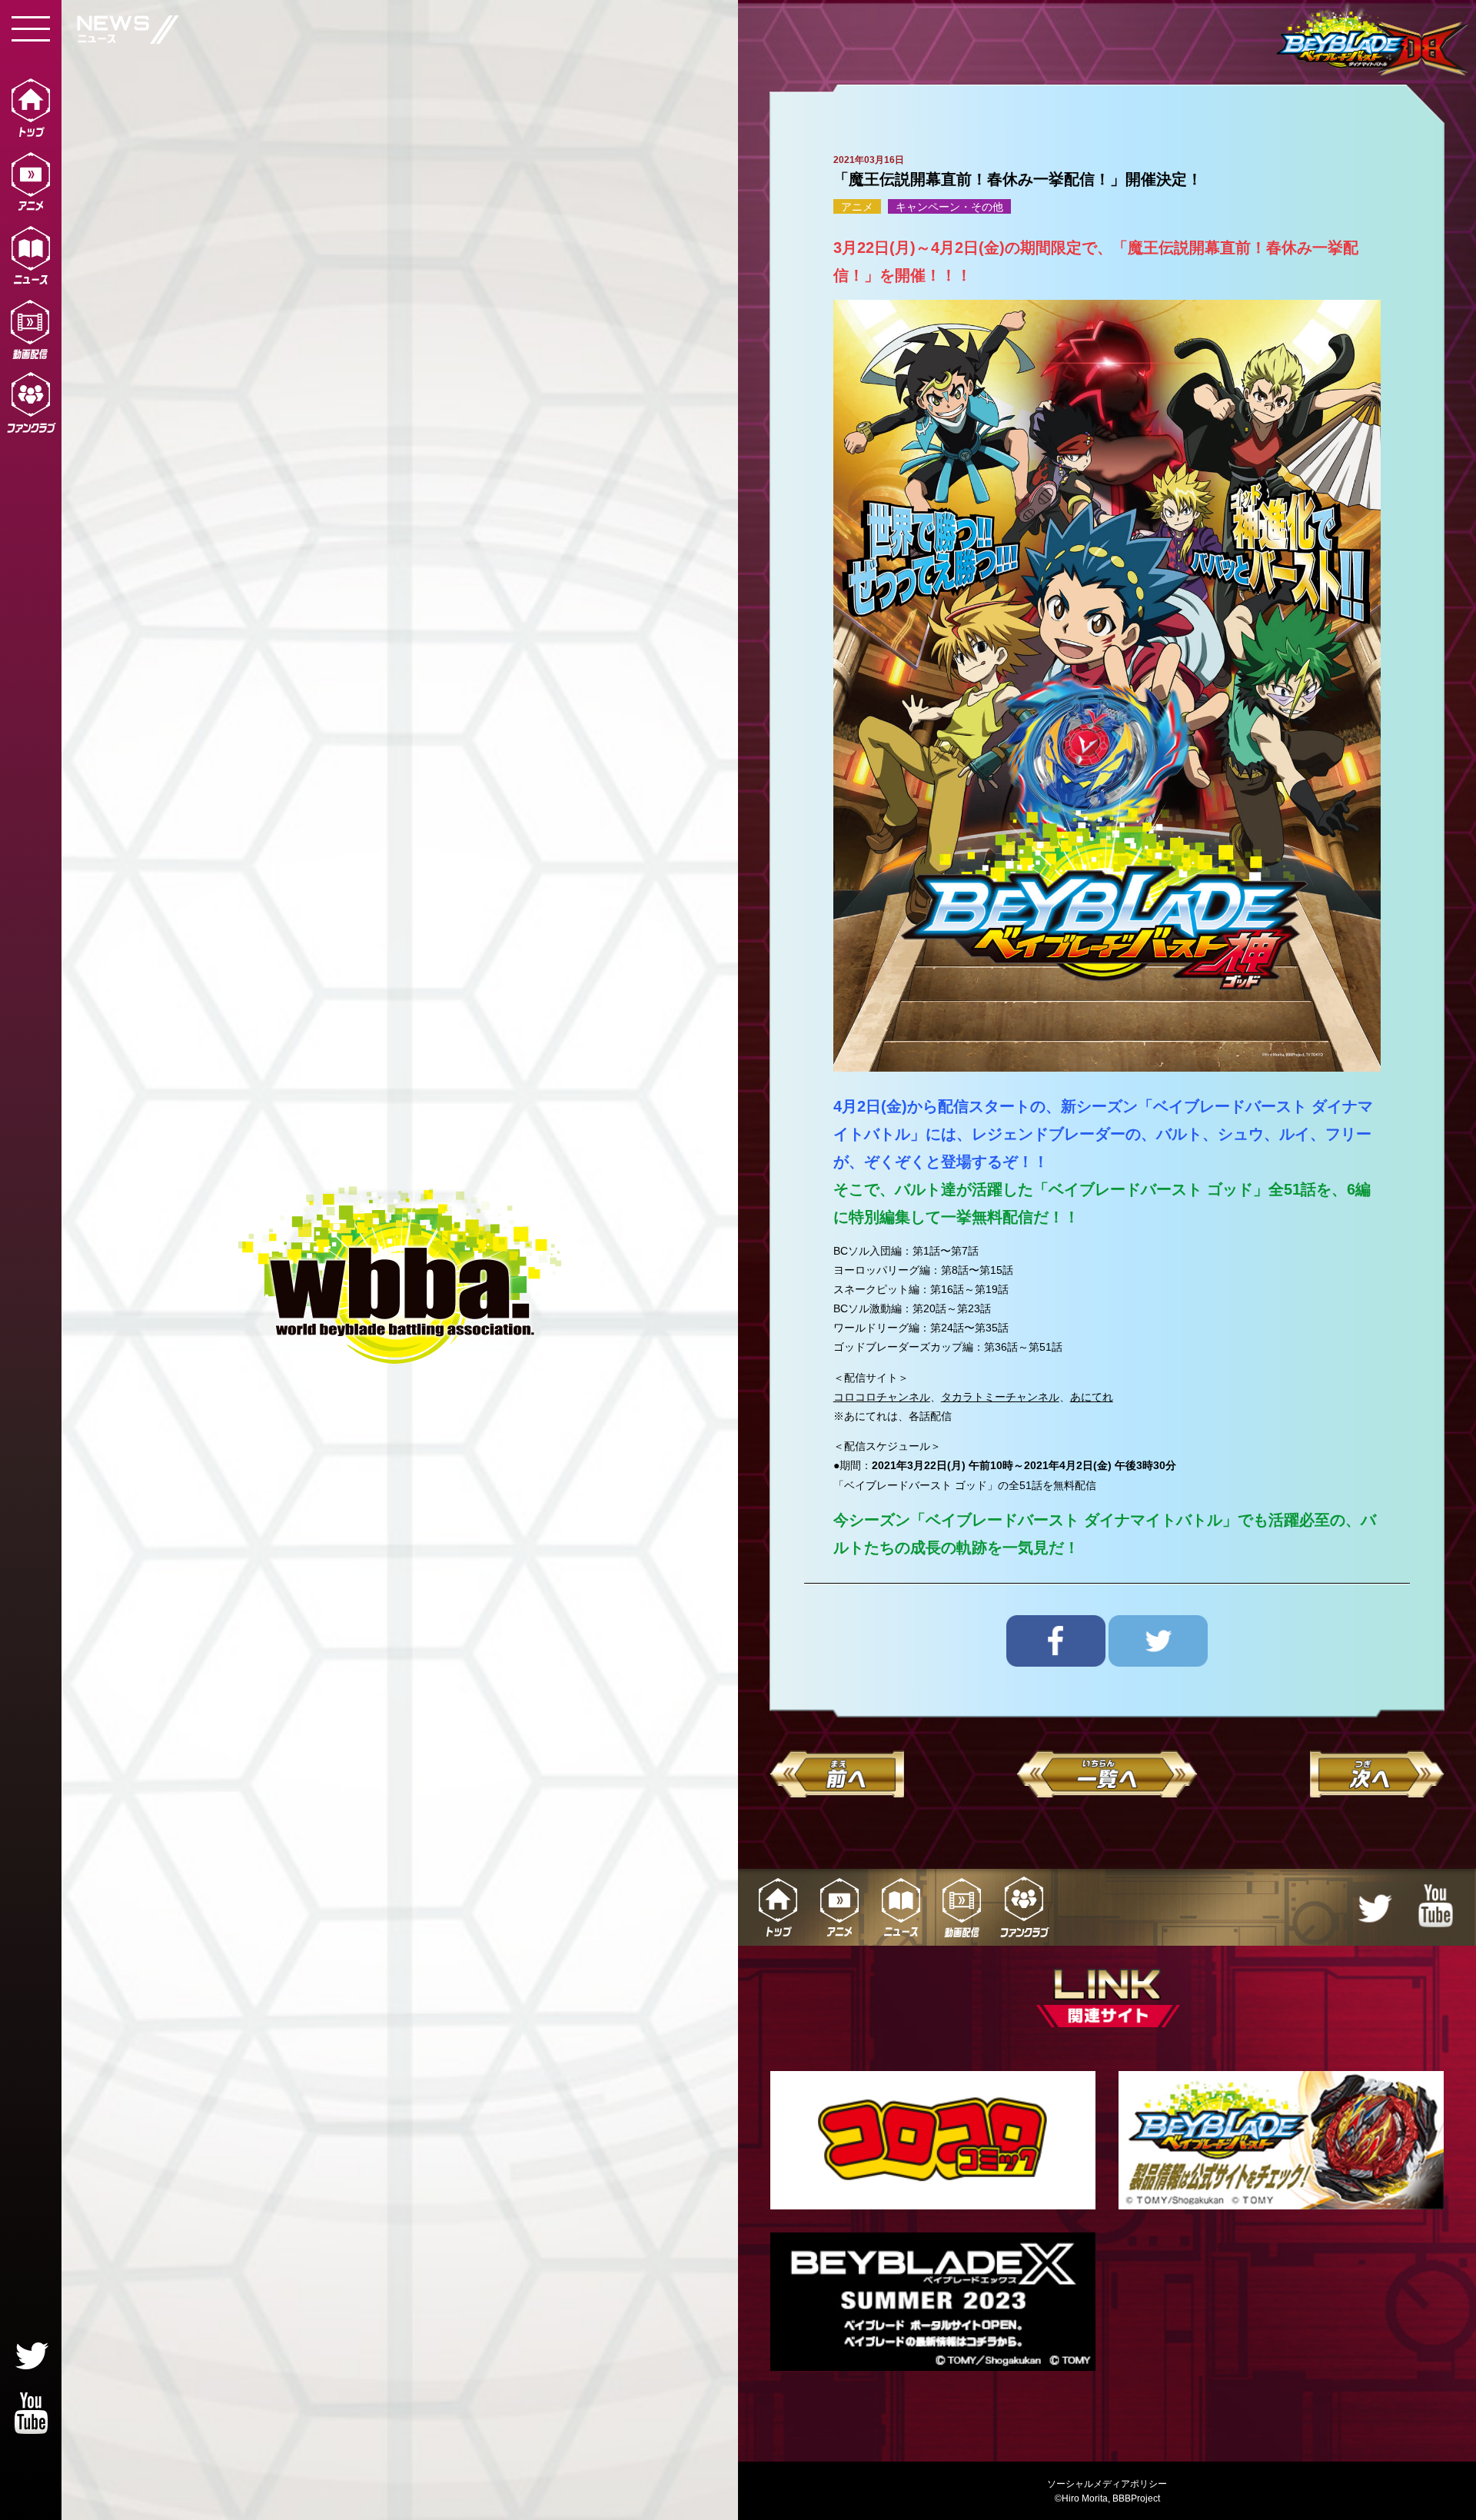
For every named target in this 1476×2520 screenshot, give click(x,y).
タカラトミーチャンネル (1000, 1397)
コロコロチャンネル (882, 1397)
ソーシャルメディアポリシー (1107, 2484)
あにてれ (1092, 1397)
